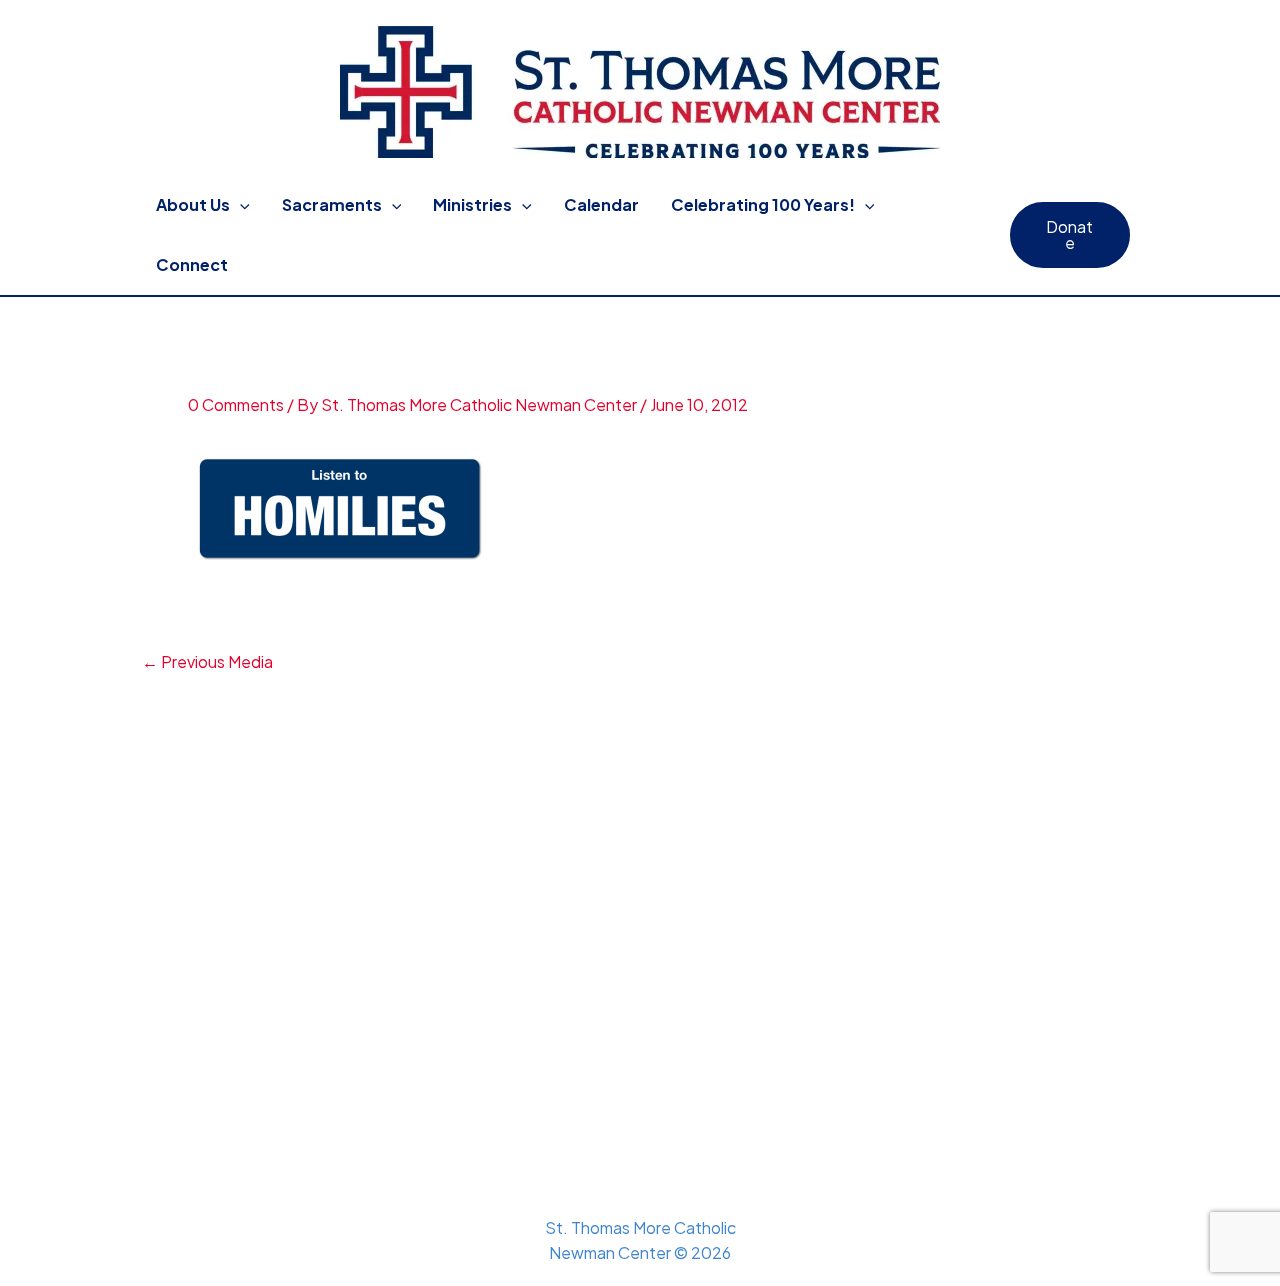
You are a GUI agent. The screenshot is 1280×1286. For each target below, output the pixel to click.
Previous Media (207, 662)
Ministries (472, 204)
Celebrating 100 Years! (763, 204)
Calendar (601, 204)
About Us (193, 204)
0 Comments (236, 404)
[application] (240, 205)
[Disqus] (640, 924)
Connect (192, 264)
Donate (1069, 234)
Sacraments (332, 204)
